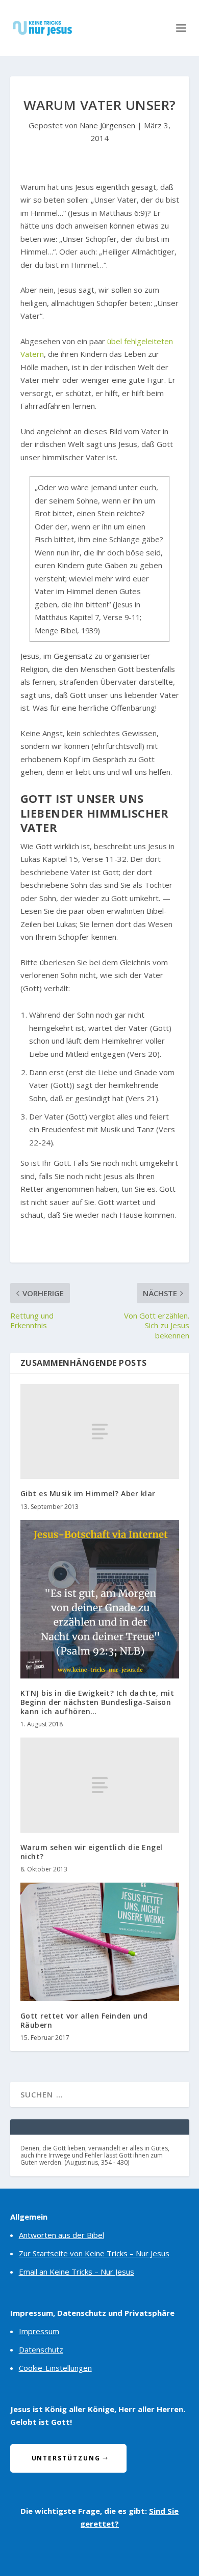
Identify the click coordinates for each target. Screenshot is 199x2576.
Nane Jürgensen (107, 125)
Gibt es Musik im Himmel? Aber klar (88, 1493)
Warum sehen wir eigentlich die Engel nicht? (92, 1852)
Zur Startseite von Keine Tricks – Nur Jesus (94, 2253)
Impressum (39, 2331)
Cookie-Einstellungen (55, 2368)
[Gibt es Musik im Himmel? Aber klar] (100, 1432)
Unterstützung (66, 2458)
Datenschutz (41, 2349)
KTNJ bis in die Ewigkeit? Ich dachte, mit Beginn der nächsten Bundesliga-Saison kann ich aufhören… (97, 1702)
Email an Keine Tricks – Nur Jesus (77, 2272)
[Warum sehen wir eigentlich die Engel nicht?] (100, 1785)
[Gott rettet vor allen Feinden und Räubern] (100, 1942)
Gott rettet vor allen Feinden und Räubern (84, 2020)
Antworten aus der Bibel (61, 2235)
